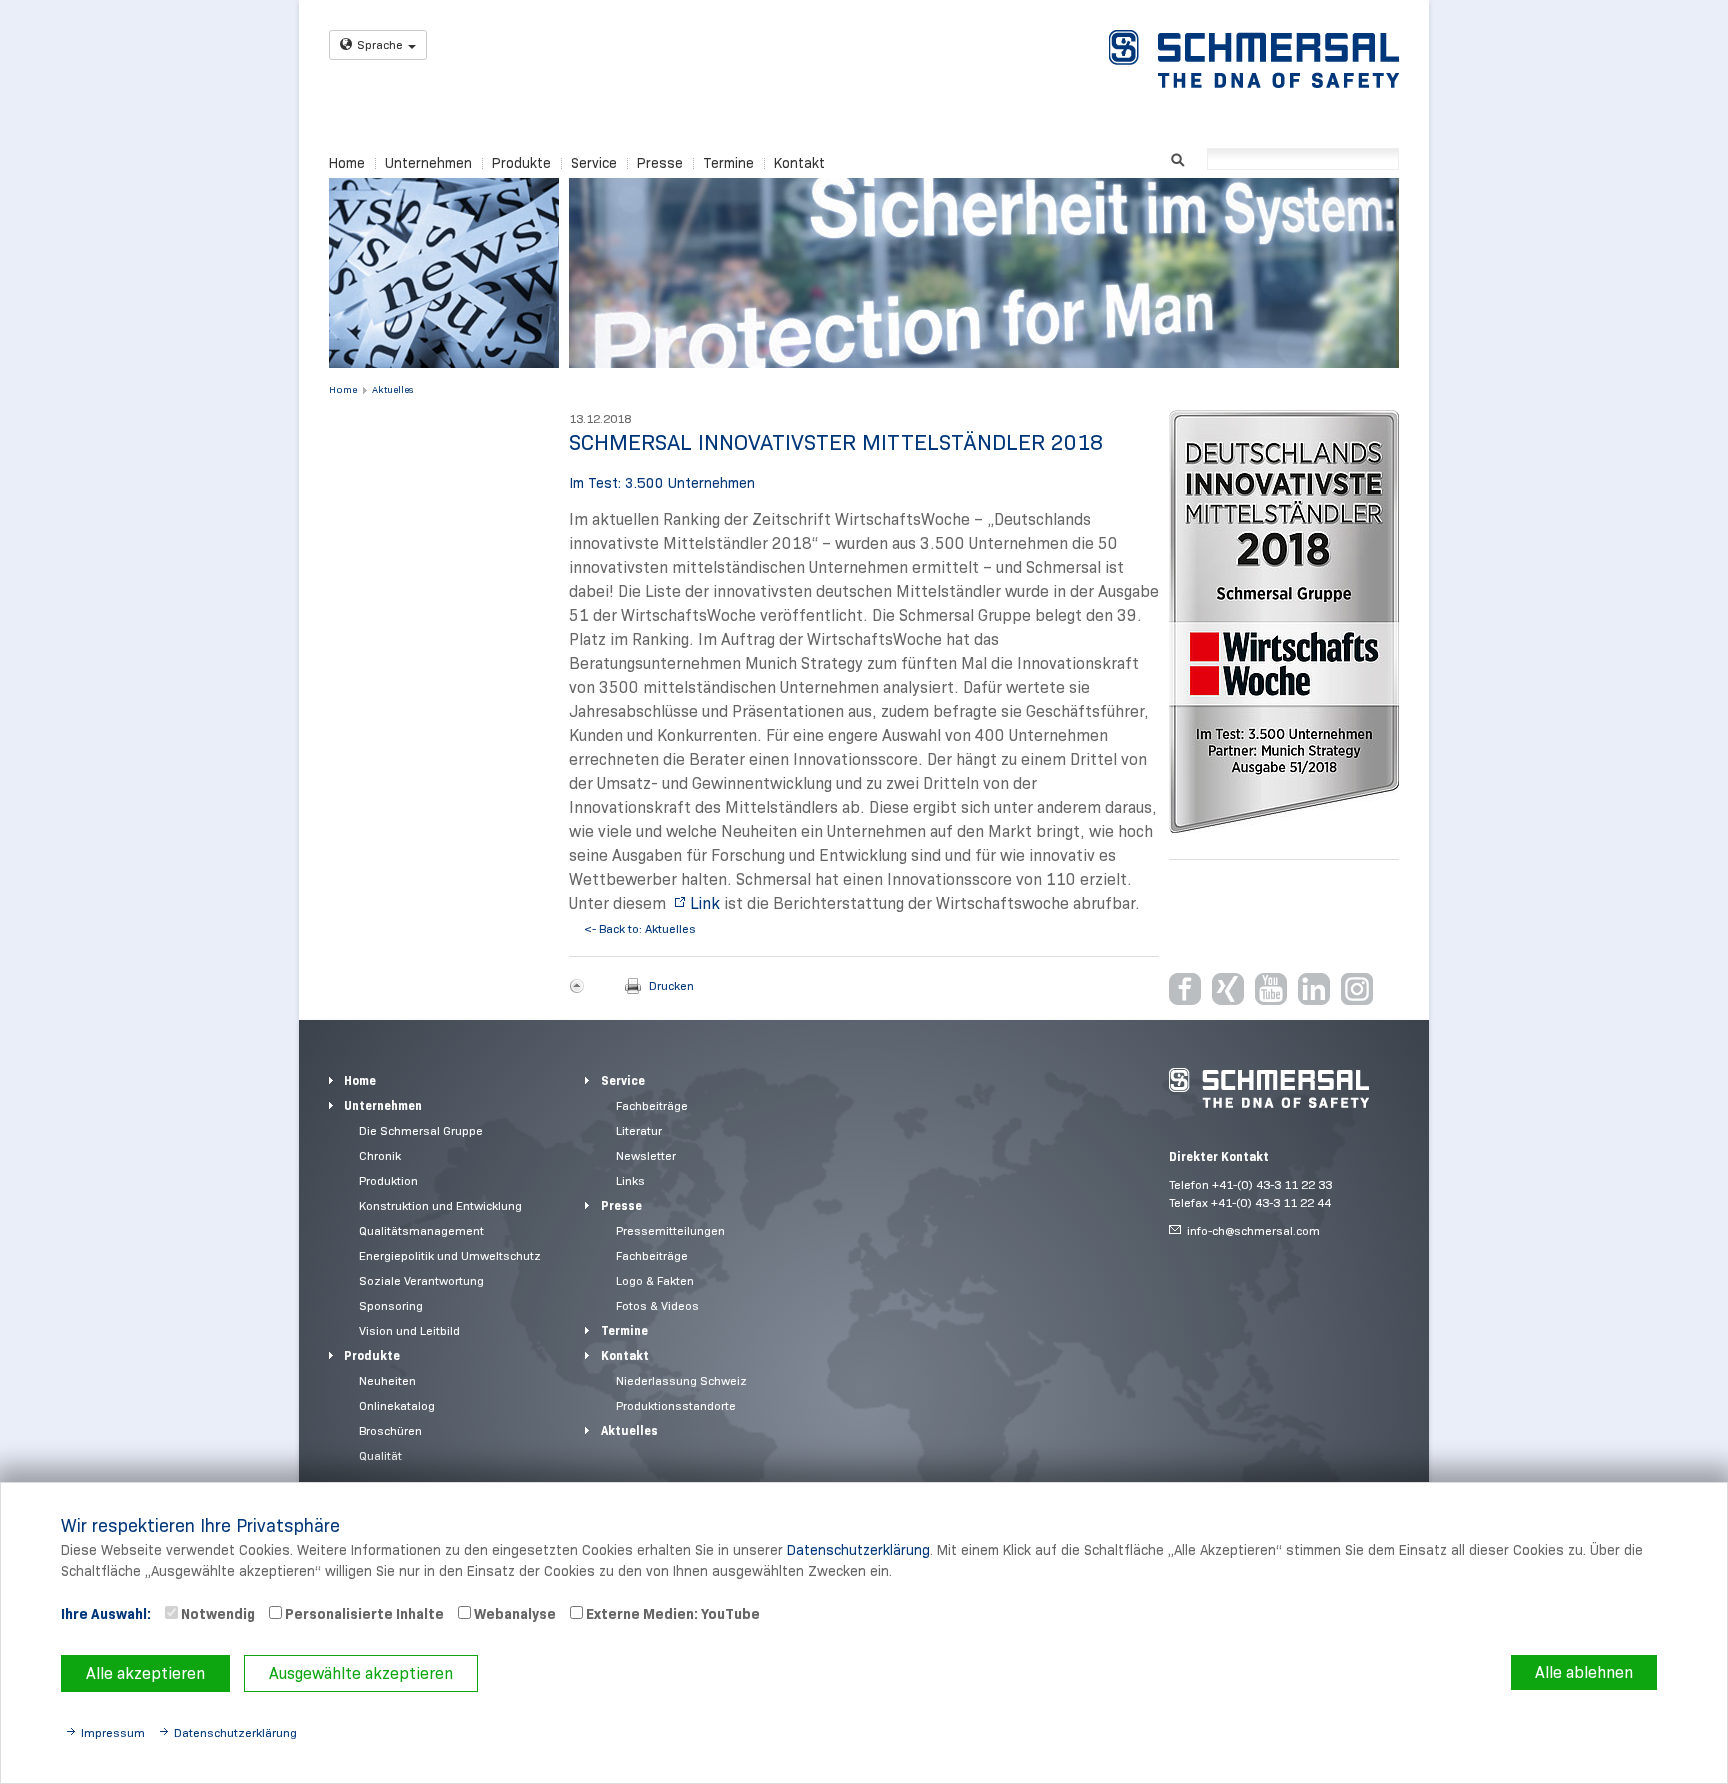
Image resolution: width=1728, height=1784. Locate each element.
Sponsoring (391, 1305)
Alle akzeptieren (145, 1673)
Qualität (380, 1455)
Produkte (521, 163)
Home (347, 163)
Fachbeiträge (652, 1105)
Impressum (113, 1732)
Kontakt (799, 163)
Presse (660, 163)
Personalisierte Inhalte (363, 1614)
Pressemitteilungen (670, 1230)
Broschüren (390, 1430)
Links (630, 1180)
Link (705, 903)
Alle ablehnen (1584, 1672)
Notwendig (216, 1614)
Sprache (380, 44)
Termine (728, 163)
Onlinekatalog (397, 1405)
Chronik (380, 1155)
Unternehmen (428, 163)
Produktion (388, 1180)
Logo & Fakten (655, 1280)
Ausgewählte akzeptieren (361, 1673)
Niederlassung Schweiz (681, 1380)
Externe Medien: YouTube (671, 1614)
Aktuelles (392, 389)
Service (594, 163)
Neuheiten (387, 1380)
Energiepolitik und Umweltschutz (450, 1255)
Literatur (639, 1130)
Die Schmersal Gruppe (421, 1130)
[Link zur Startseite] (1254, 59)
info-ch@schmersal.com (1253, 1230)
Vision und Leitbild (409, 1330)
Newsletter (646, 1155)
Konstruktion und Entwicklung (440, 1205)
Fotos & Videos (657, 1305)
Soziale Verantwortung (421, 1280)
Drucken (671, 985)
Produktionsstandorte (676, 1405)
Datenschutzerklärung (858, 1550)
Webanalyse (513, 1614)
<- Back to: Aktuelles (640, 928)
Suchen (1177, 157)
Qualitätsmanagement (421, 1230)
